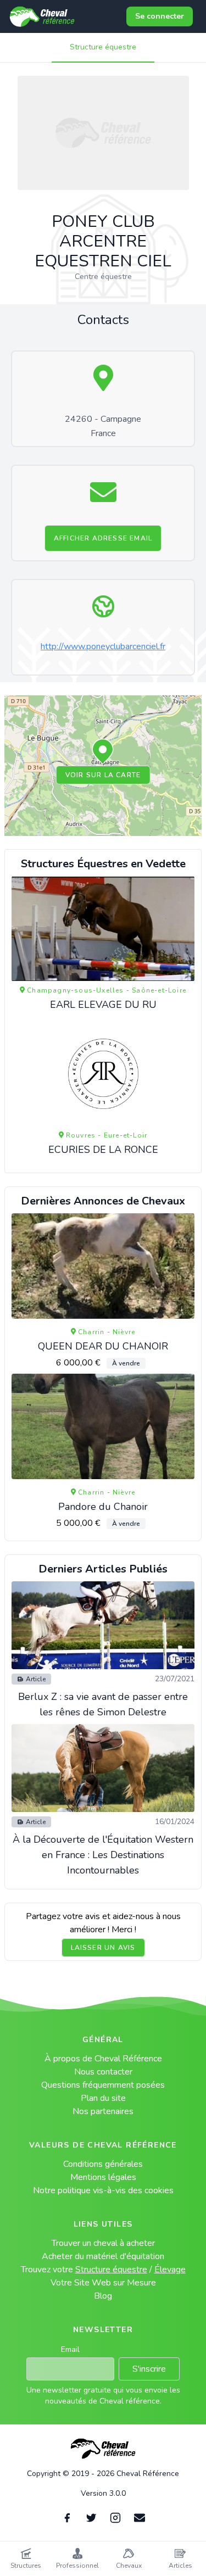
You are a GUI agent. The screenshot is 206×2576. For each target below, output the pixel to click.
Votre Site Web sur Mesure (103, 2283)
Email (70, 2349)
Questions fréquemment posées (103, 2085)
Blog (103, 2296)
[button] (103, 752)
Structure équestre (103, 47)
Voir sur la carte (103, 775)
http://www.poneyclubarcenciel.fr (103, 646)
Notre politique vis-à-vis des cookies (103, 2190)
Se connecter (160, 16)
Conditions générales (103, 2164)
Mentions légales (103, 2177)
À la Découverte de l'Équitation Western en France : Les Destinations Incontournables (103, 1855)
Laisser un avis (103, 1948)
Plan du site (103, 2098)
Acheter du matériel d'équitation (103, 2256)
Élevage (170, 2270)
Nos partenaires (103, 2111)
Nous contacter (103, 2072)
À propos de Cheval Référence (103, 2059)
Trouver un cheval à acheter (103, 2243)
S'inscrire (149, 2369)
